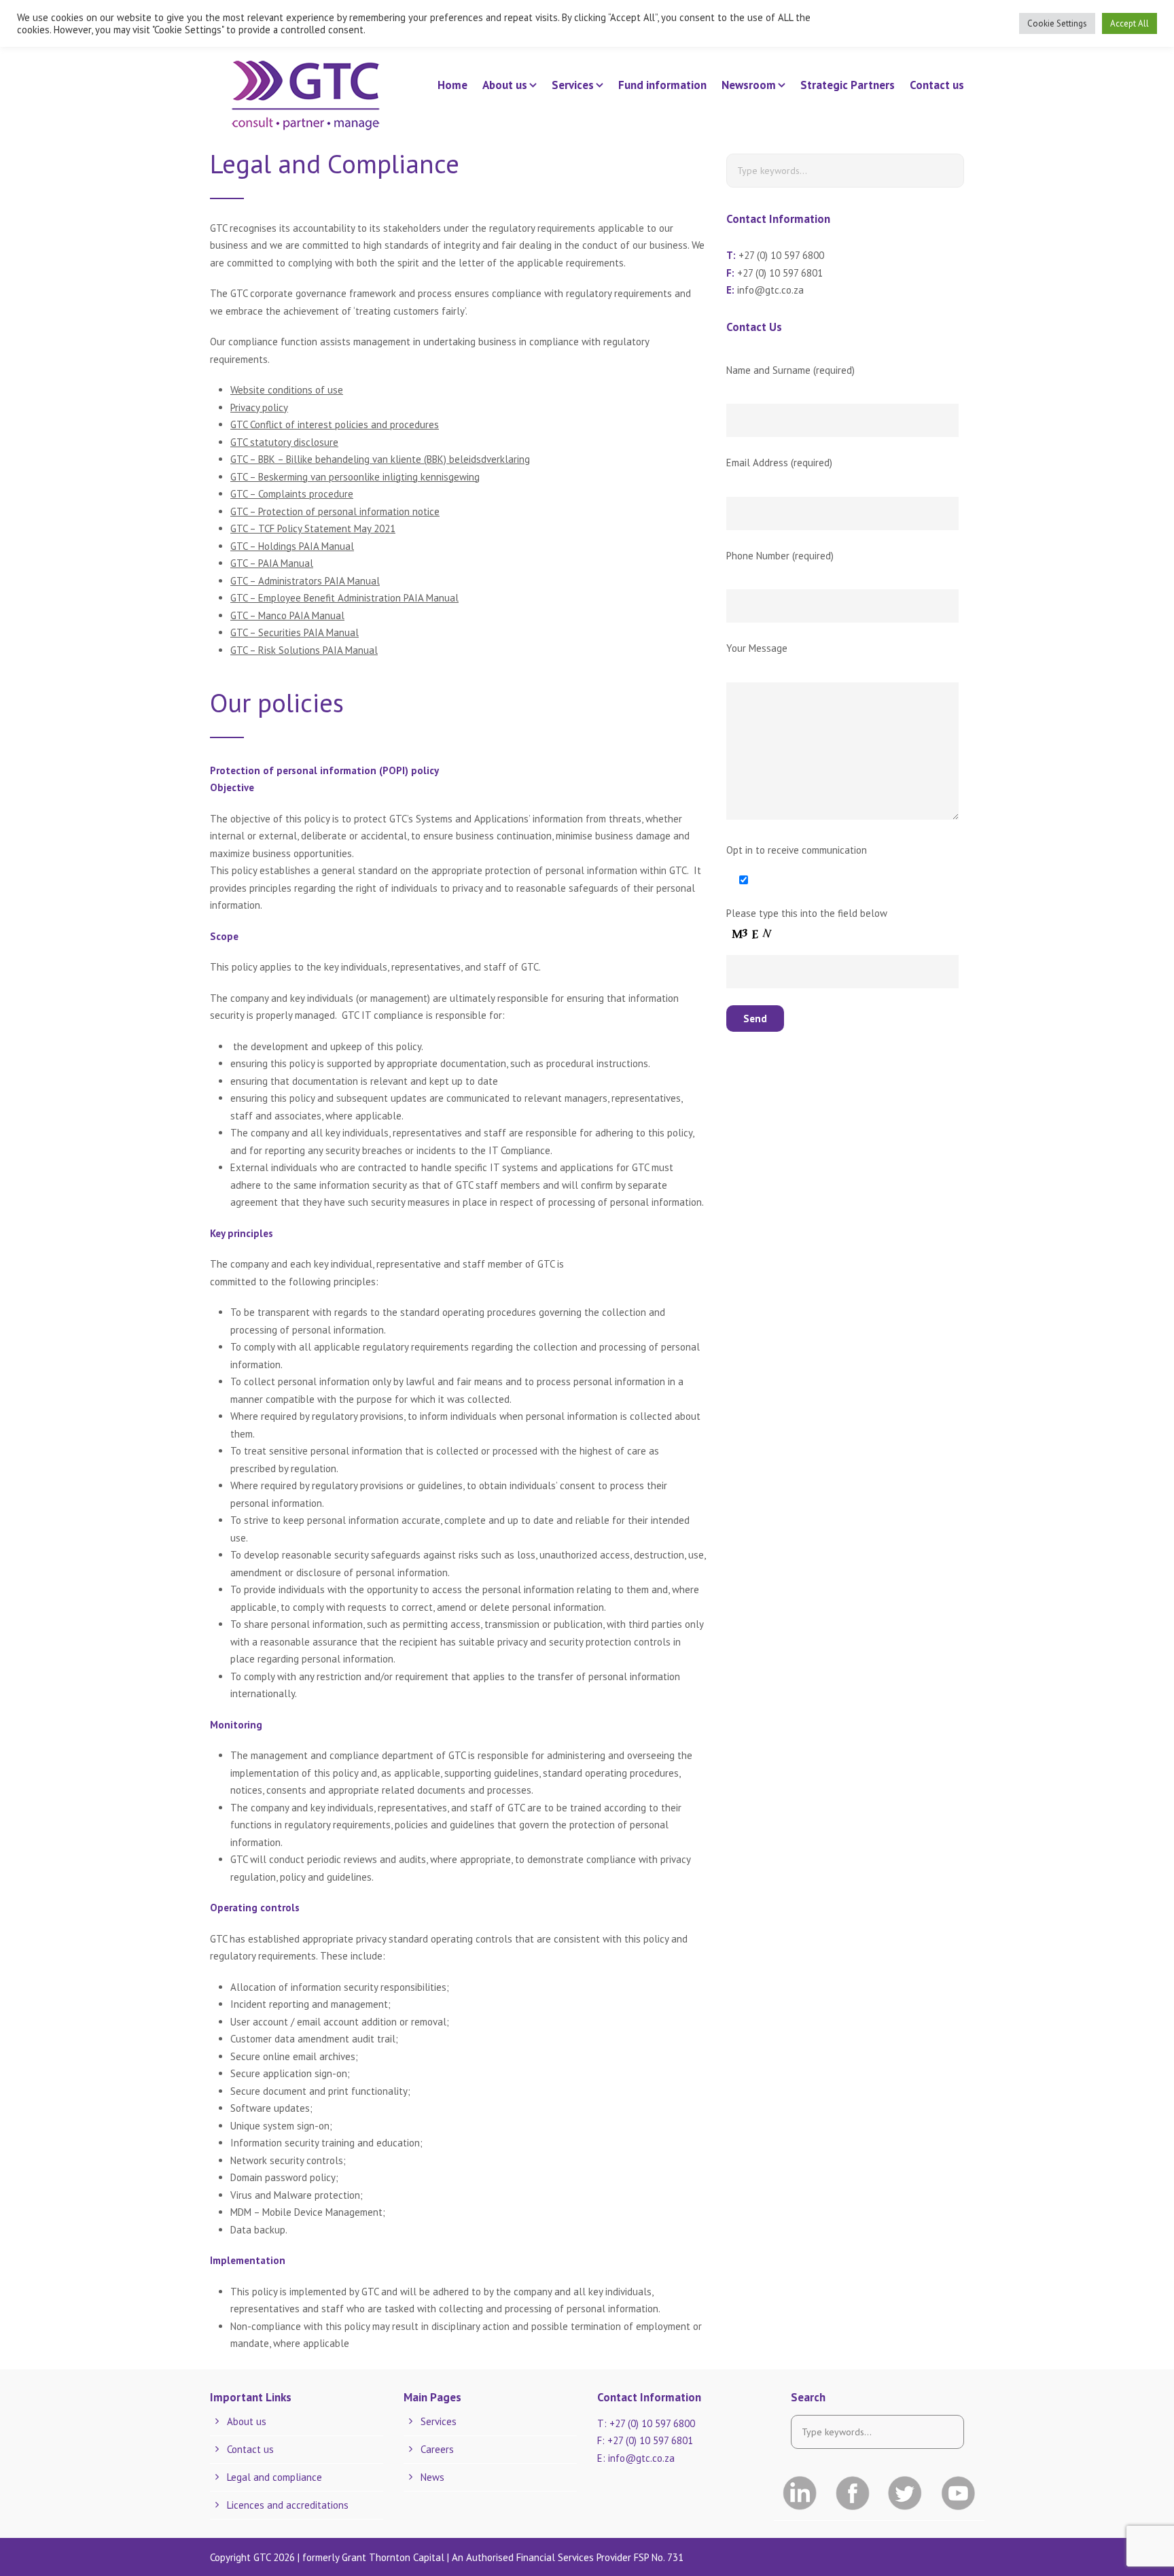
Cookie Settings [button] (1057, 23)
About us (505, 85)
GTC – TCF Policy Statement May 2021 (313, 528)
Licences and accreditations (288, 2505)
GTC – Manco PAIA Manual (287, 615)
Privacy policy (259, 407)
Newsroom (749, 85)
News (432, 2477)
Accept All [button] (1129, 23)
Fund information (662, 85)
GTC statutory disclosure (284, 442)
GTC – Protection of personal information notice (335, 511)
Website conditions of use (287, 390)
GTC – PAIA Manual (272, 563)
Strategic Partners (848, 85)
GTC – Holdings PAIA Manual (292, 546)
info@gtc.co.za (770, 290)
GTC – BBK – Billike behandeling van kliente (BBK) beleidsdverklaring (380, 459)
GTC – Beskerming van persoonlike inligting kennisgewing (355, 477)
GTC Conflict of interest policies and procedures (335, 424)
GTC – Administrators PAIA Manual (305, 581)
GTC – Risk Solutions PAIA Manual (304, 650)
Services (573, 85)
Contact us (937, 85)
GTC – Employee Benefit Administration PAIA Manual (344, 598)
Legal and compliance (274, 2477)
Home (452, 85)
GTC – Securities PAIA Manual (295, 632)
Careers (437, 2449)
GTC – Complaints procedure (292, 494)
